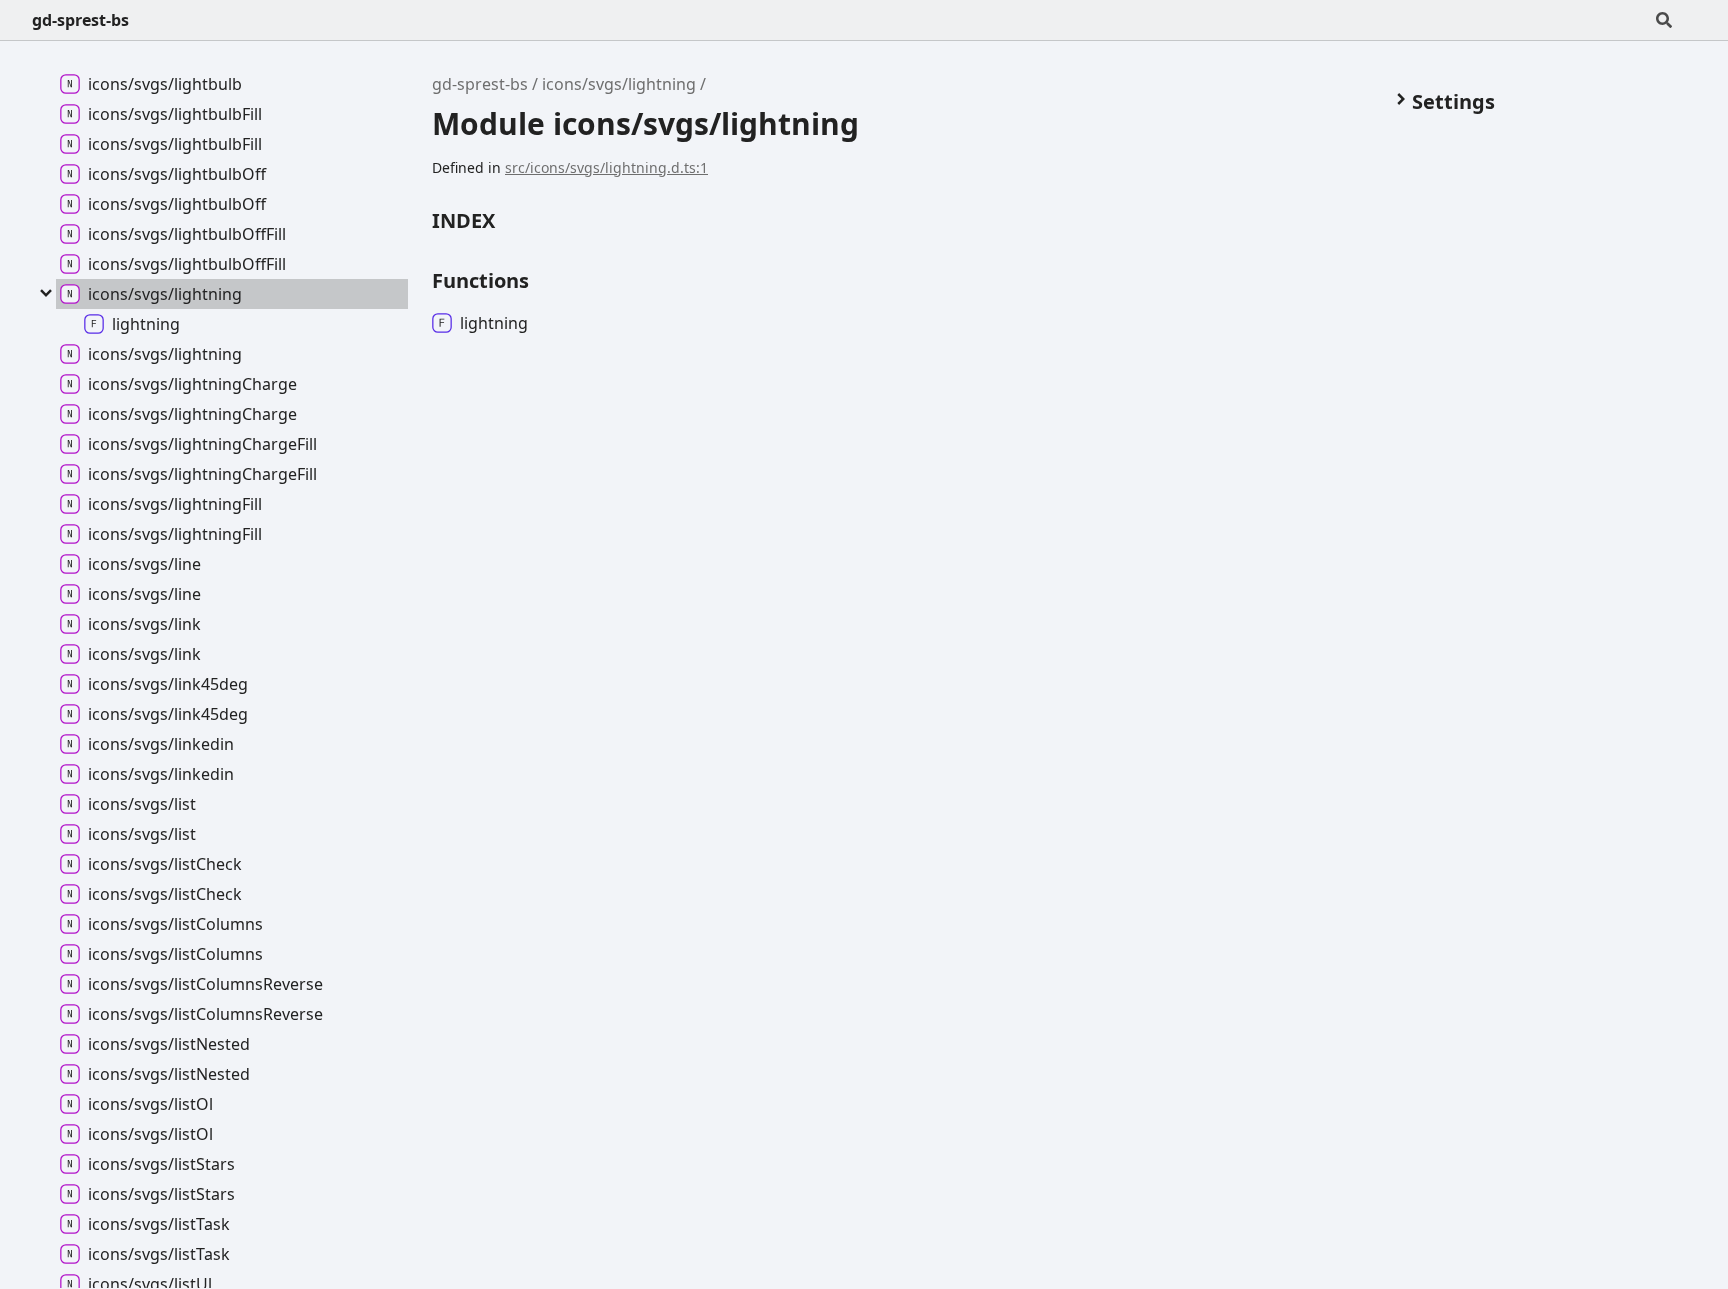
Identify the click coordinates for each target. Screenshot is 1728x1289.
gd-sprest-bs (80, 20)
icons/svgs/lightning (619, 84)
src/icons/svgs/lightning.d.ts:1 (606, 167)
